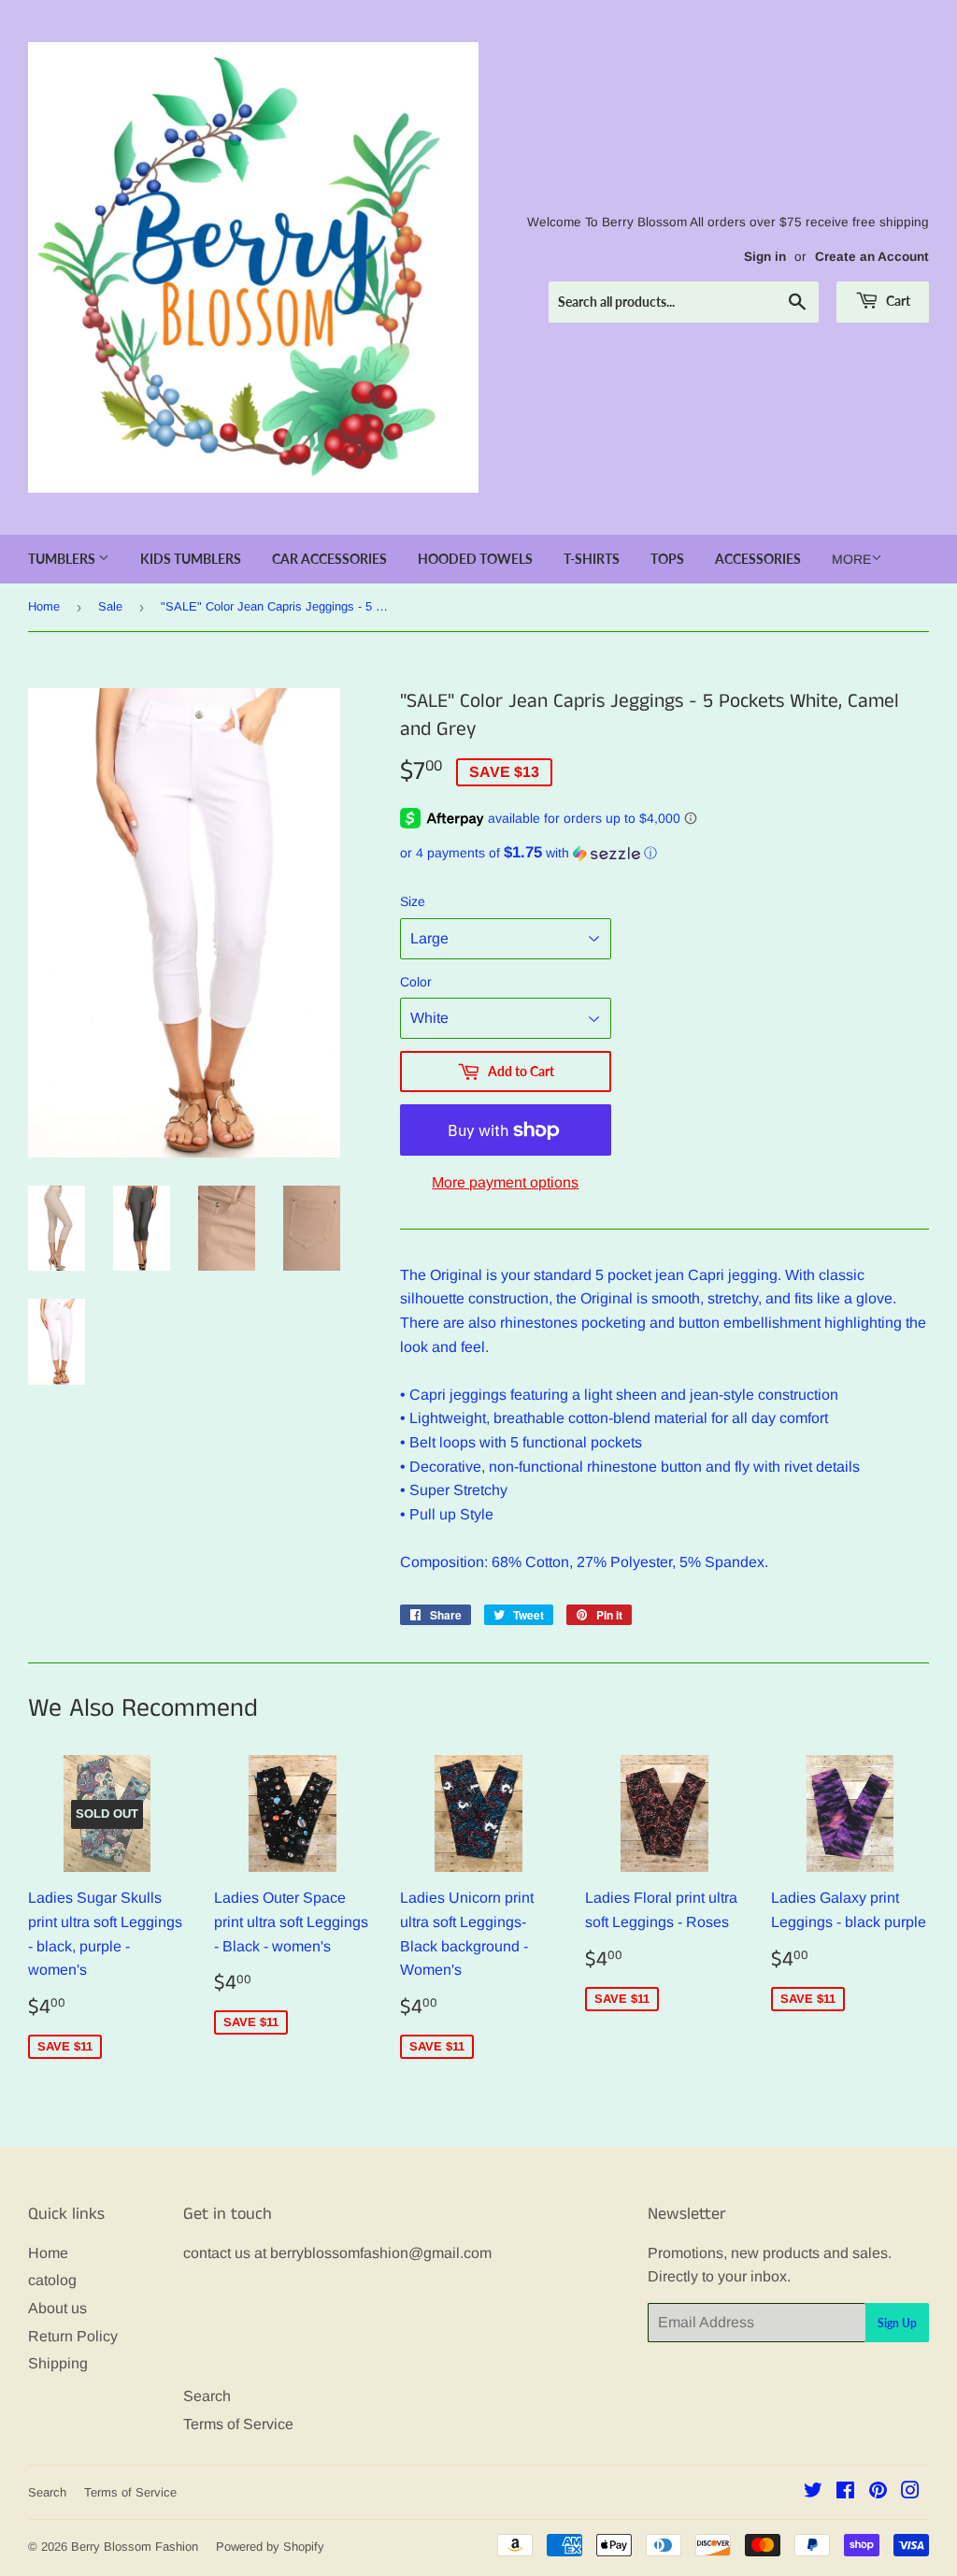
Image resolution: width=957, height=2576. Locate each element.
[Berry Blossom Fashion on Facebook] (845, 2492)
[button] (664, 853)
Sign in (765, 257)
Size (413, 901)
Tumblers (63, 559)
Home (44, 606)
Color (416, 982)
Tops (667, 559)
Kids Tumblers (191, 559)
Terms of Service (238, 2424)
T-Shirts (592, 559)
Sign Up (897, 2323)
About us (57, 2308)
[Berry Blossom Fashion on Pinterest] (878, 2492)
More (851, 559)
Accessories (758, 559)
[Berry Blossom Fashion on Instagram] (910, 2492)
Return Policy (73, 2336)
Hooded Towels (475, 559)
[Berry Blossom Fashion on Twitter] (813, 2492)
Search (207, 2396)
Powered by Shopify (270, 2547)
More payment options (505, 1182)
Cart (897, 301)
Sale (110, 606)
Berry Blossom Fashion (135, 2547)
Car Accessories (329, 559)
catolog (52, 2280)
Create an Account (872, 257)
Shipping (58, 2363)
